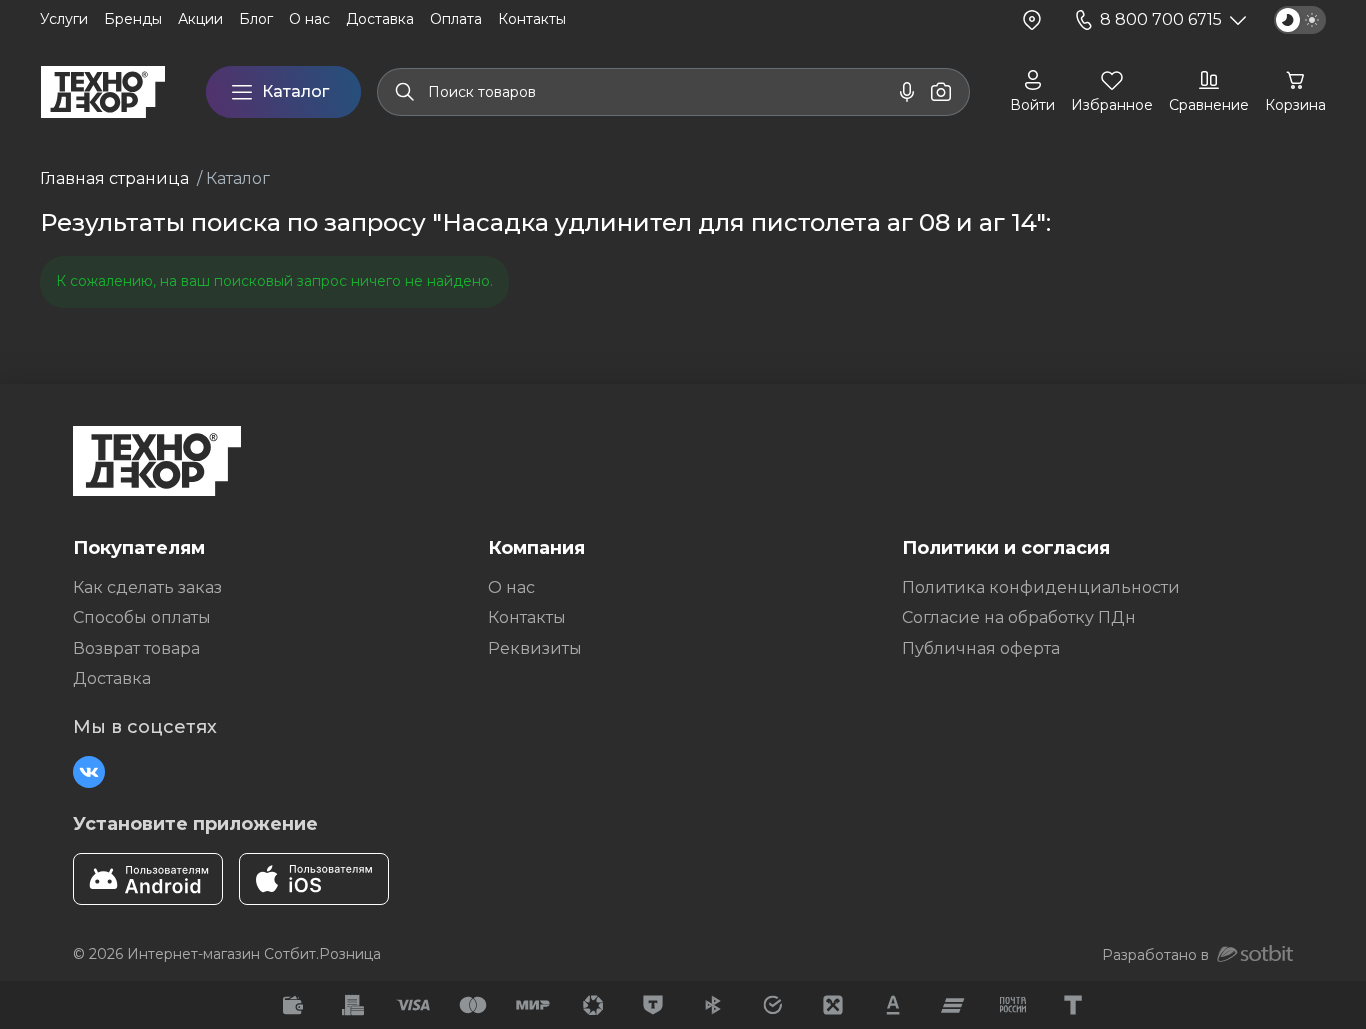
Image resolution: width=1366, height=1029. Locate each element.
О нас (511, 587)
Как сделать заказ (147, 587)
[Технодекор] (103, 92)
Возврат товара (136, 648)
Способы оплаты (142, 617)
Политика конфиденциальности (1041, 587)
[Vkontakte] (89, 772)
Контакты (527, 617)
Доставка (112, 678)
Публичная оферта (981, 648)
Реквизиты (535, 648)
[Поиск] (405, 92)
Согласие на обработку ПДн (1019, 617)
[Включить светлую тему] (1300, 20)
